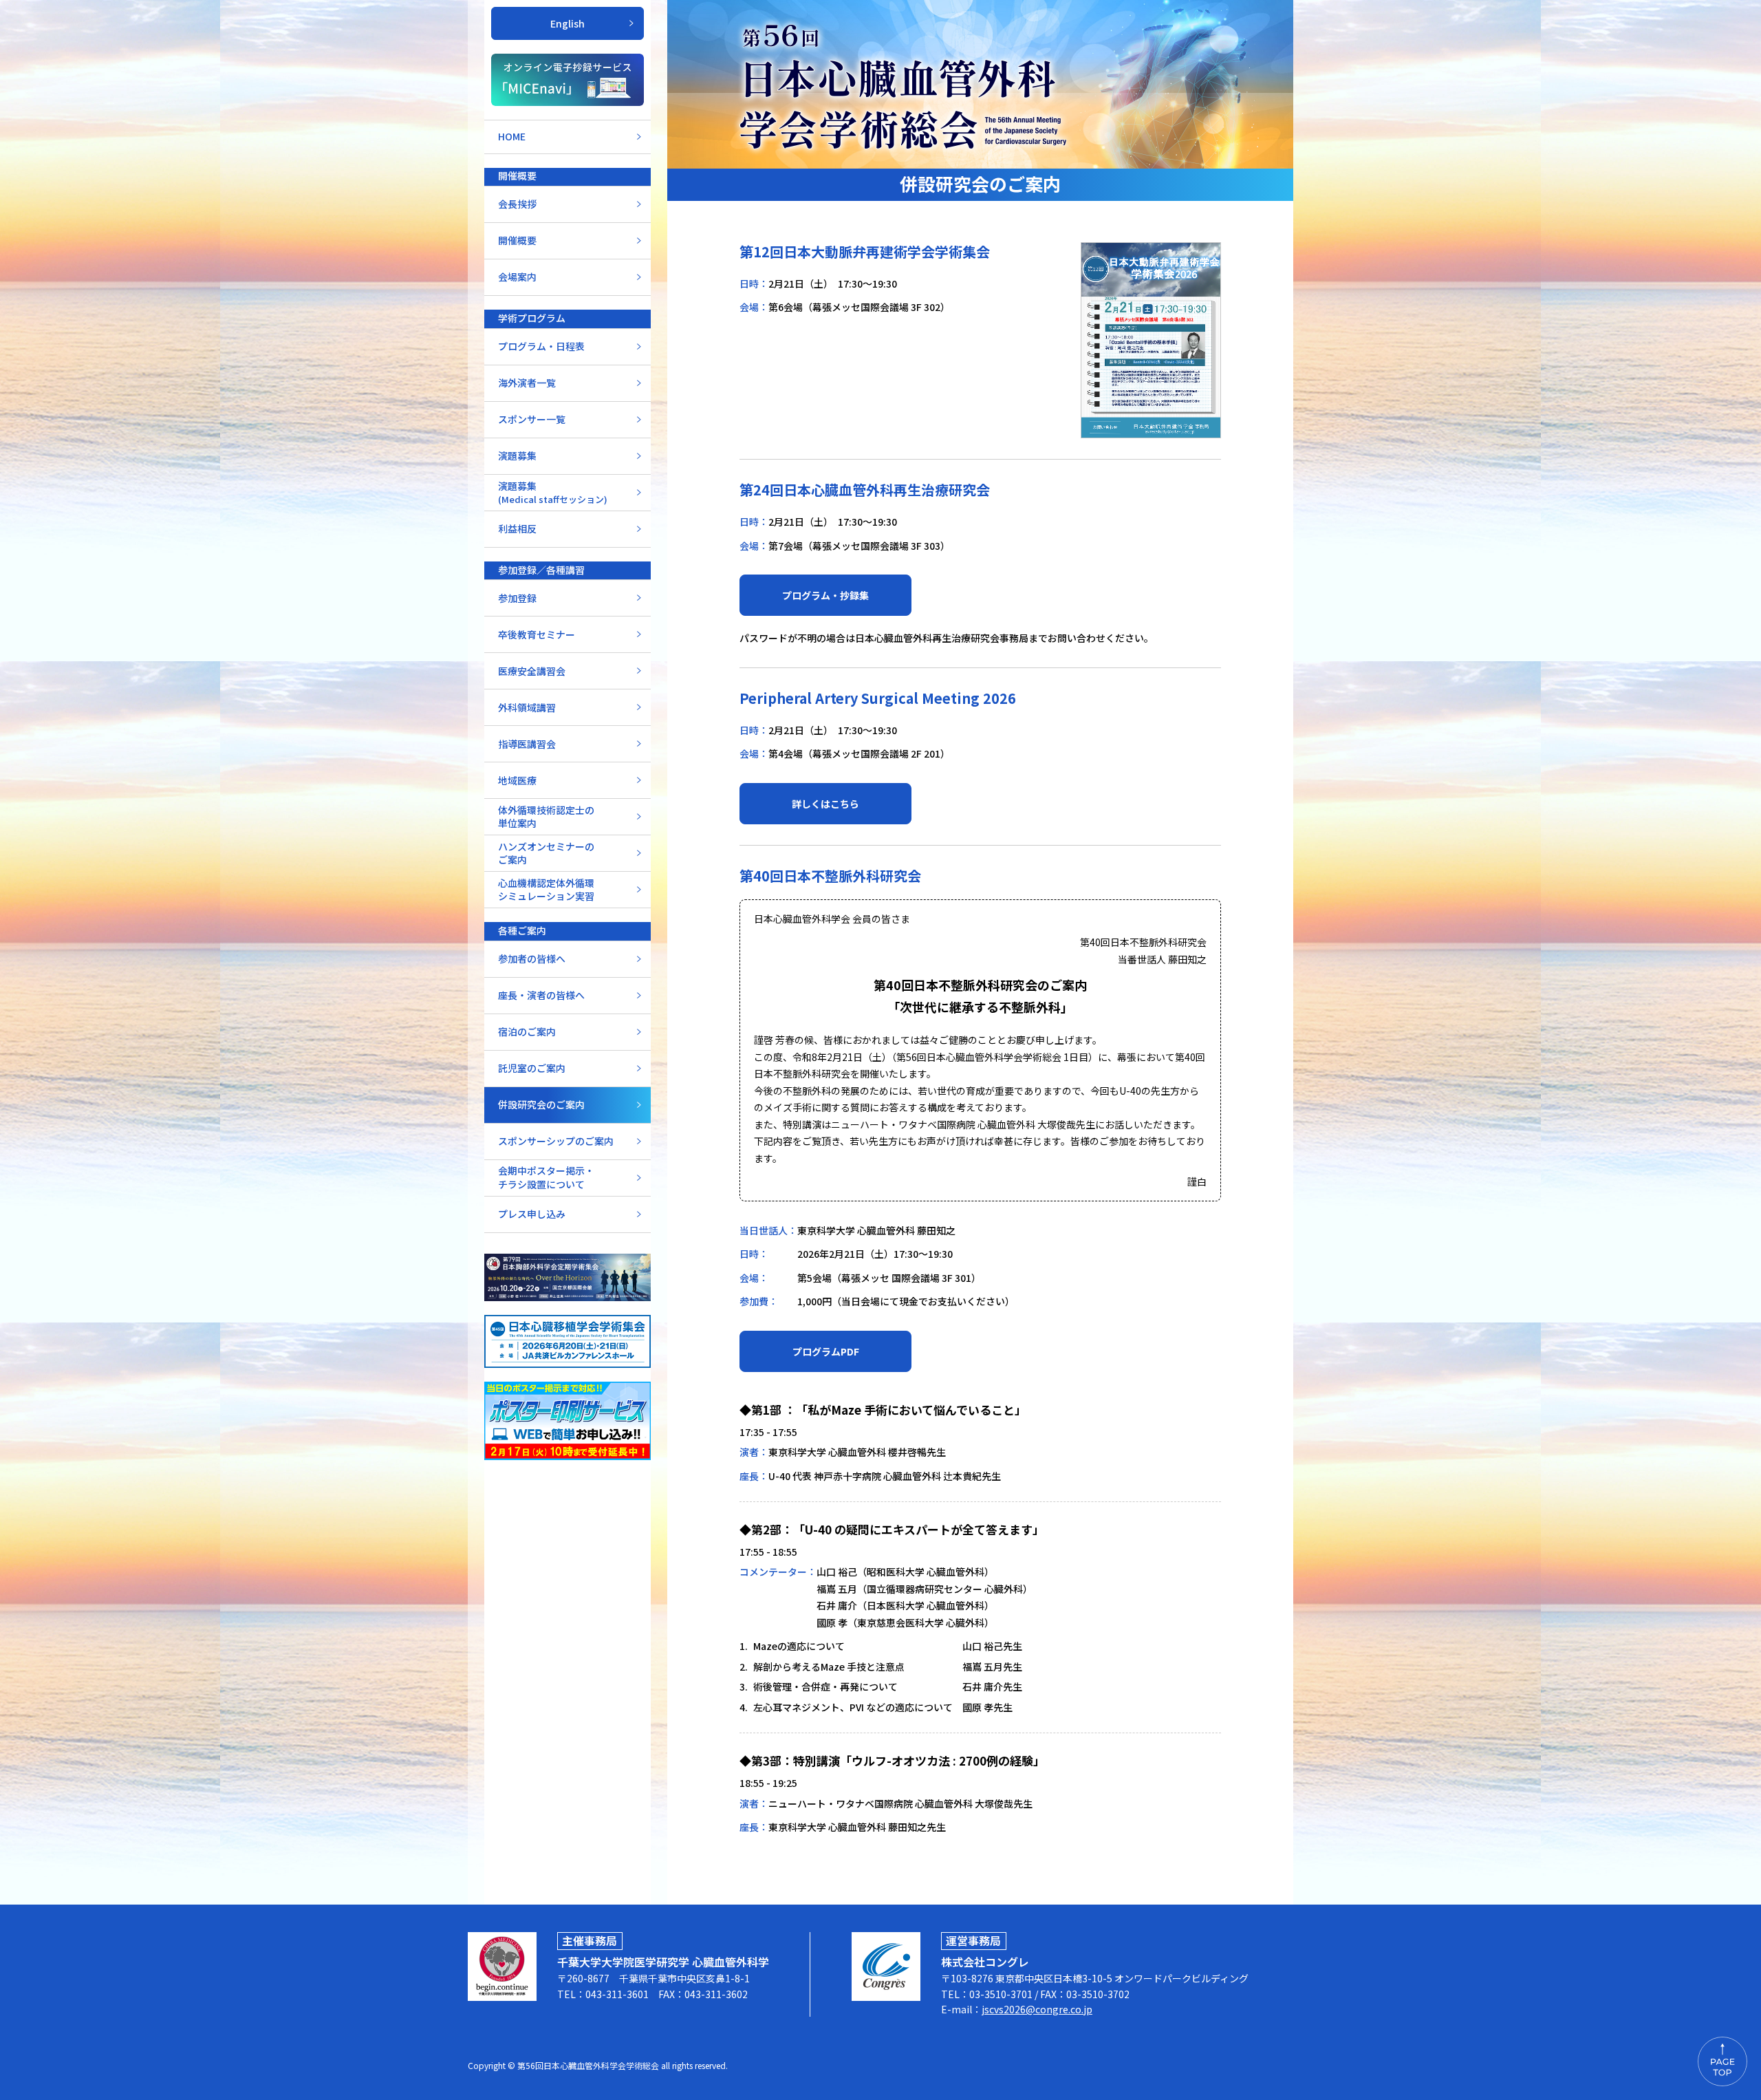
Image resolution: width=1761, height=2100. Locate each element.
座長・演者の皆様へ (541, 995)
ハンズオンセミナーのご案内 (546, 853)
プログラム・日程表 (541, 346)
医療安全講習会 (532, 671)
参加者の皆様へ (532, 958)
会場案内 (517, 277)
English (568, 23)
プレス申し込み (532, 1214)
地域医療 (517, 780)
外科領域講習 (527, 707)
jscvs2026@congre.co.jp (1037, 2009)
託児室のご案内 (532, 1068)
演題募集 (517, 456)
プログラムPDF (826, 1351)
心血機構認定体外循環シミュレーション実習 (546, 890)
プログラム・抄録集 (825, 595)
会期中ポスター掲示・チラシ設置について (546, 1177)
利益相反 (517, 528)
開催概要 (517, 240)
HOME (512, 136)
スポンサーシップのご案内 (556, 1141)
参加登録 (517, 598)
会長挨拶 (517, 204)
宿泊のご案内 (527, 1031)
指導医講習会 (527, 744)
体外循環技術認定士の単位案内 (546, 817)
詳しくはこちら (825, 804)
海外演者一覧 (527, 383)
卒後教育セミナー (537, 634)
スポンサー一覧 (532, 419)
